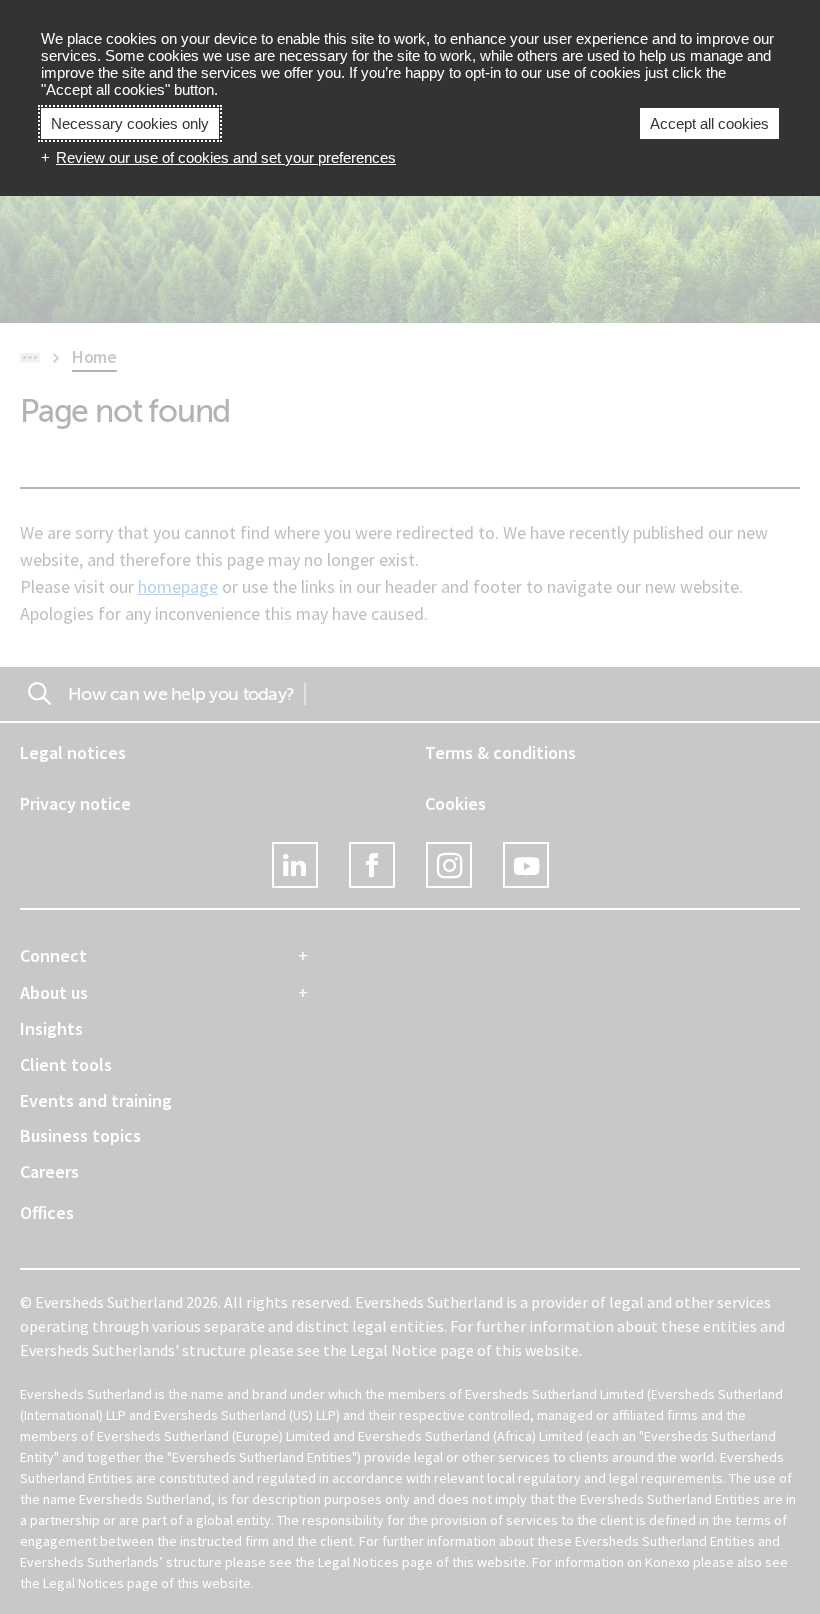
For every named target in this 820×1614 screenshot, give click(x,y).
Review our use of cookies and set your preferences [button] (226, 157)
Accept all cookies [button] (709, 123)
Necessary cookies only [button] (130, 123)
